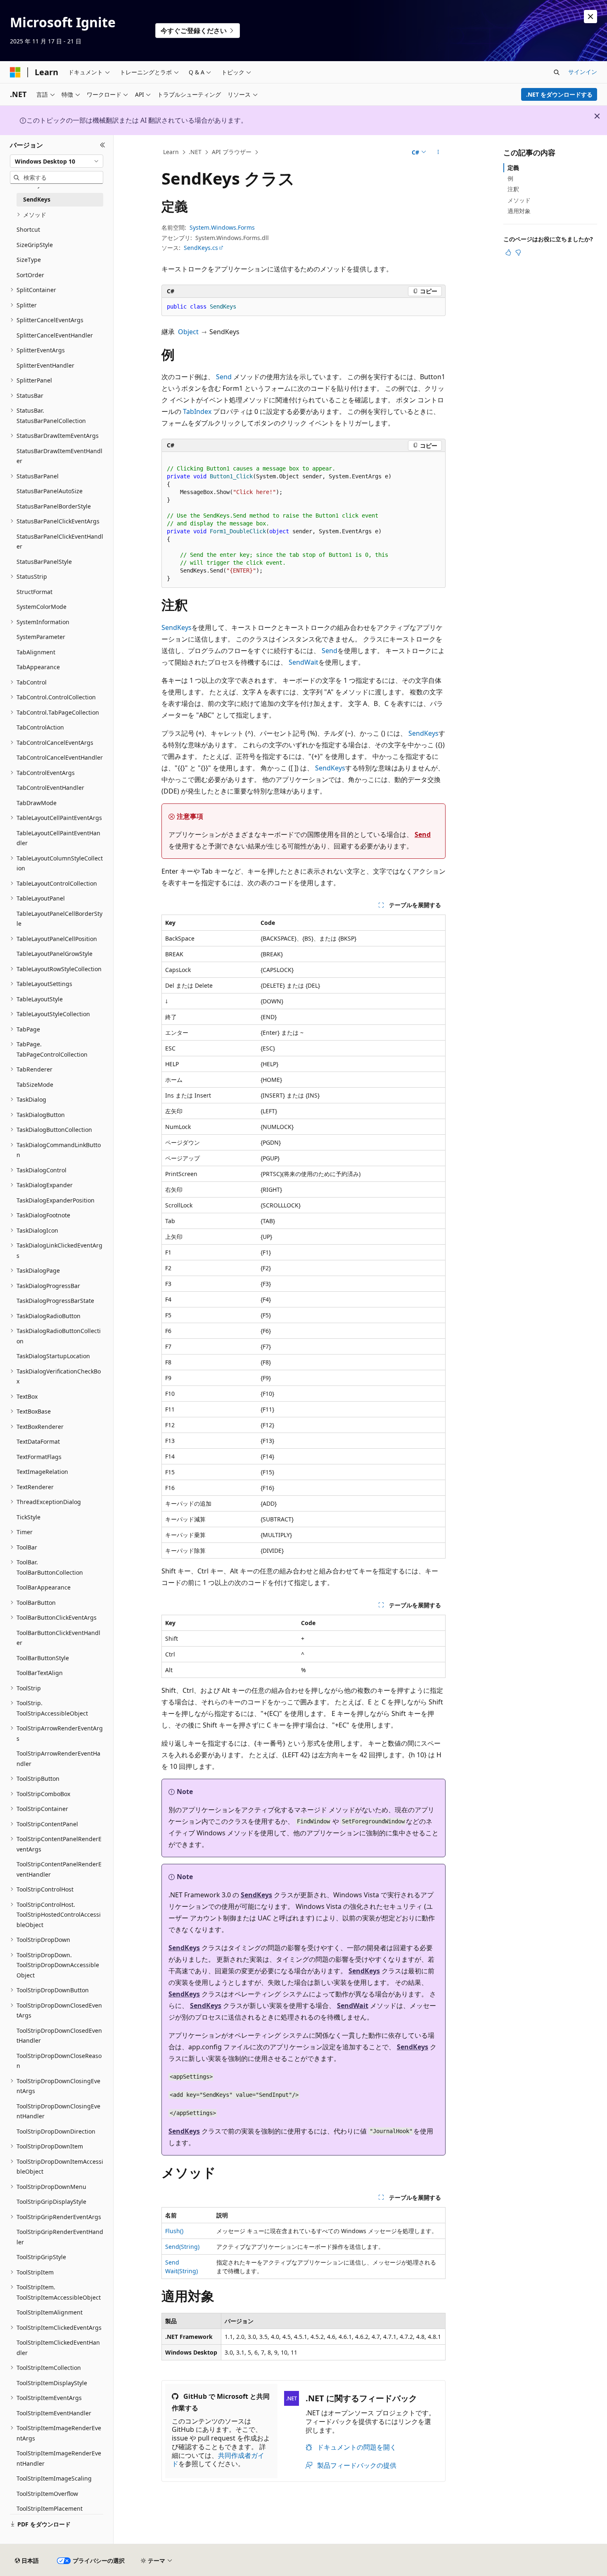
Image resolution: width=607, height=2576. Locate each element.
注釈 (513, 189)
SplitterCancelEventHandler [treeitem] (55, 335)
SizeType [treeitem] (29, 260)
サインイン (583, 72)
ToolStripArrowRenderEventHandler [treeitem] (58, 1759)
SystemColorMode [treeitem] (41, 607)
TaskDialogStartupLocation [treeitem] (53, 1356)
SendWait (303, 662)
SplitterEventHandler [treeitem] (45, 365)
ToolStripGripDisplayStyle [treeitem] (51, 2202)
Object (188, 332)
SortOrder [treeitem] (30, 275)
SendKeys (177, 627)
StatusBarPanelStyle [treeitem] (44, 562)
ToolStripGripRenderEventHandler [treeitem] (60, 2237)
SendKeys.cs (201, 248)
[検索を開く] (557, 72)
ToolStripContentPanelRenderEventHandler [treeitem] (59, 1869)
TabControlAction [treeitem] (40, 727)
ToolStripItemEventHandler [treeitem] (54, 2413)
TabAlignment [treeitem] (36, 652)
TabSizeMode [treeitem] (35, 1085)
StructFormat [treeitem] (34, 592)
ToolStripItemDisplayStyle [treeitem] (52, 2383)
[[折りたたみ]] (103, 145)
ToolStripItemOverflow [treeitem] (47, 2494)
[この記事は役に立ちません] (518, 252)
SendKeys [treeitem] (37, 199)
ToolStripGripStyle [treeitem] (41, 2257)
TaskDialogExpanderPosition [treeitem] (56, 1200)
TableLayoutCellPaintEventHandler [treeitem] (58, 838)
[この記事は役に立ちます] (508, 252)
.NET (195, 152)
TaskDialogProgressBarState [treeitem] (55, 1301)
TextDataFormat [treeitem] (38, 1441)
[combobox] (57, 161)
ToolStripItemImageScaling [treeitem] (54, 2478)
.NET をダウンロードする (559, 94)
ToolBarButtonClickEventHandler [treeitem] (58, 1638)
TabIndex (197, 411)
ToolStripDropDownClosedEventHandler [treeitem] (59, 2036)
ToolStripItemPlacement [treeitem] (50, 2508)
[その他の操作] (438, 152)
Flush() (174, 2231)
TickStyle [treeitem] (28, 1517)
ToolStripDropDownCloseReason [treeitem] (59, 2061)
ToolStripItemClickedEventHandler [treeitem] (58, 2348)
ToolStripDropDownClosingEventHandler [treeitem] (58, 2111)
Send (224, 377)
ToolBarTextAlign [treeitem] (40, 1673)
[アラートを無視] (590, 17)
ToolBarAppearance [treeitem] (44, 1587)
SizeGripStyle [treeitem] (35, 245)
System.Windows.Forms (222, 227)
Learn (171, 152)
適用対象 (519, 211)
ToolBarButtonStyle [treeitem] (43, 1658)
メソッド (519, 200)
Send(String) (182, 2247)
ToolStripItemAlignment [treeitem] (50, 2312)
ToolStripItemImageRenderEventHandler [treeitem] (59, 2458)
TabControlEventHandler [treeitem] (50, 788)
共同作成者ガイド (218, 2460)
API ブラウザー (232, 152)
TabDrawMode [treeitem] (37, 803)
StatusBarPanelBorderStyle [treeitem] (54, 506)
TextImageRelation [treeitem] (42, 1472)
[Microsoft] (15, 72)
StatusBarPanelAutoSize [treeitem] (50, 491)
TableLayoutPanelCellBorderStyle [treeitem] (59, 919)
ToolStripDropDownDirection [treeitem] (56, 2131)
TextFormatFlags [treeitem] (39, 1457)
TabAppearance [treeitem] (38, 667)
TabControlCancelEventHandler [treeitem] (60, 757)
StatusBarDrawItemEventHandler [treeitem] (59, 456)
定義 (513, 168)
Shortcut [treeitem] (28, 229)
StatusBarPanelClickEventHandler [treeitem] (60, 542)
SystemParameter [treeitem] (41, 637)
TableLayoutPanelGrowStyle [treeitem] (55, 954)
